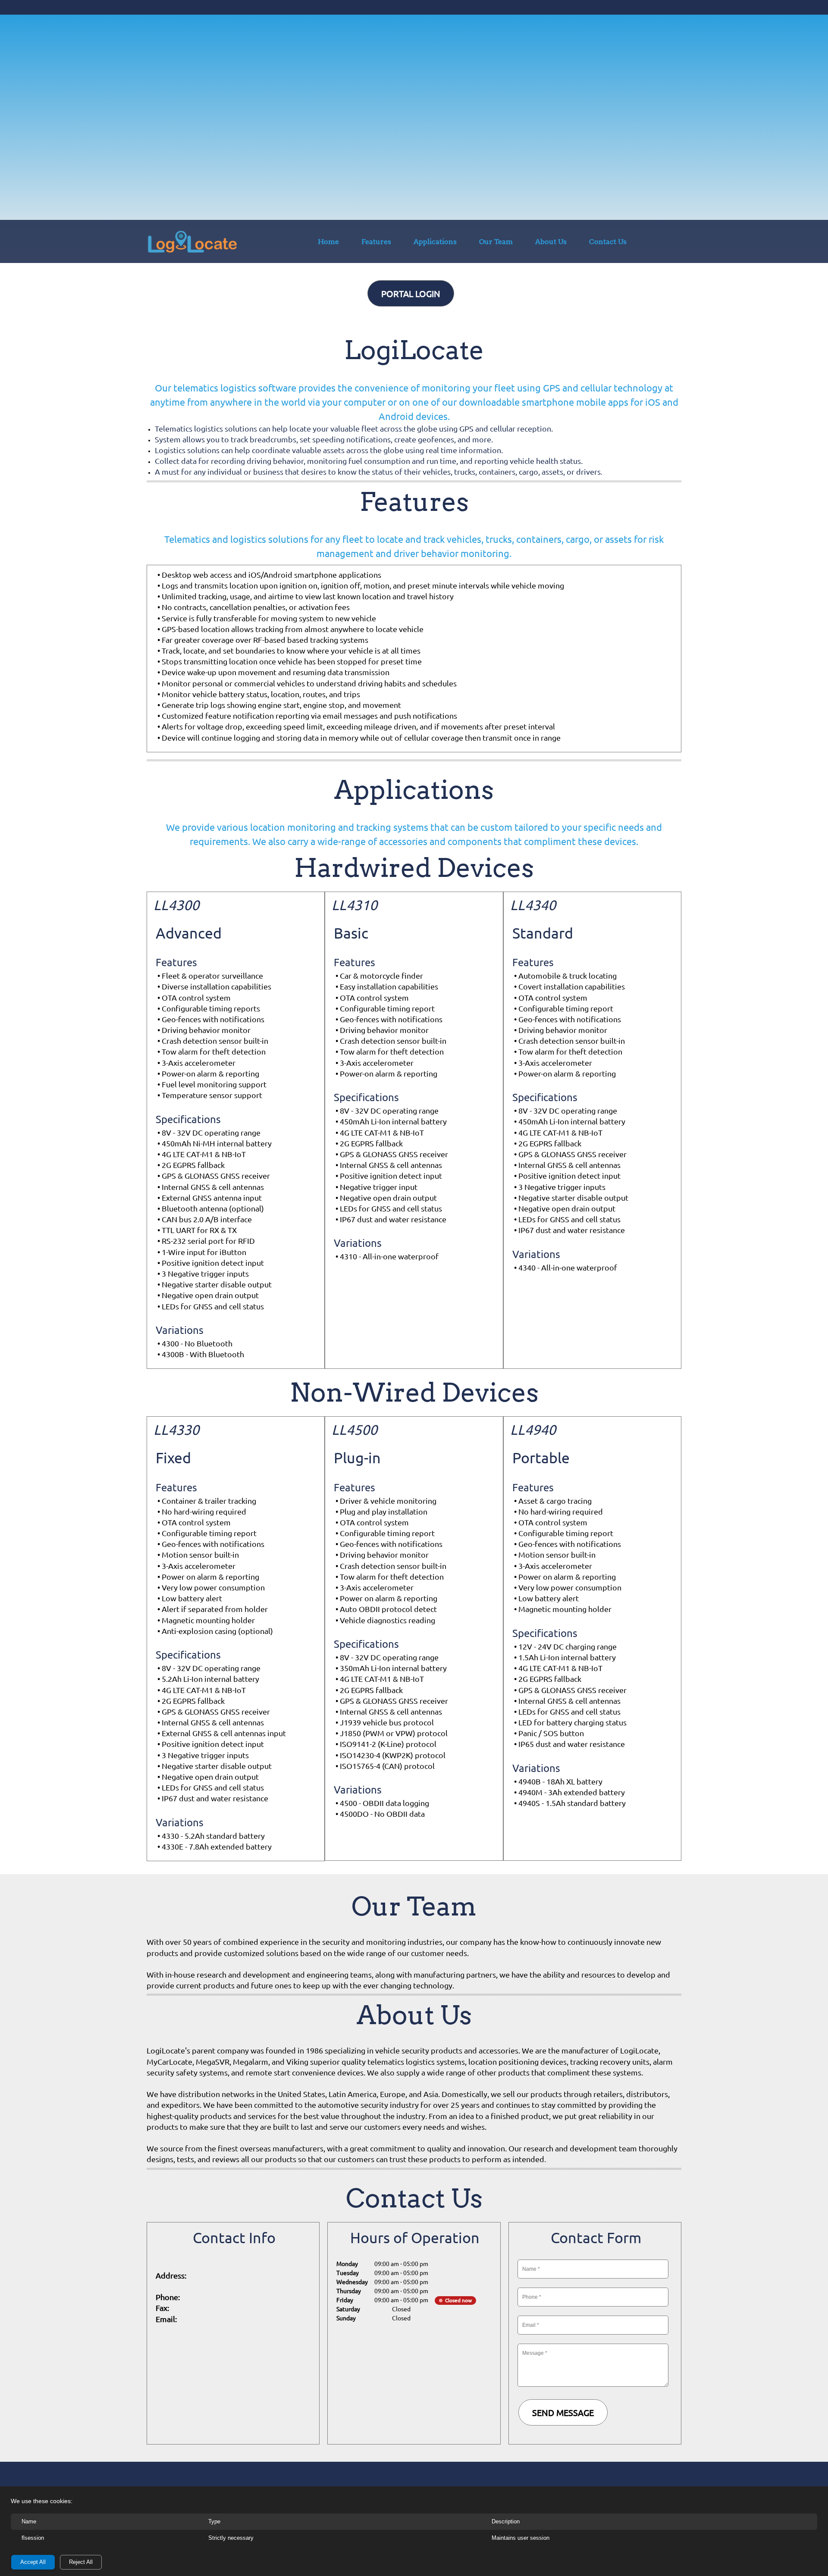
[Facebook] (208, 2346)
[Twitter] (226, 2346)
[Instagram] (260, 2346)
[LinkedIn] (243, 2346)
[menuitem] (328, 243)
